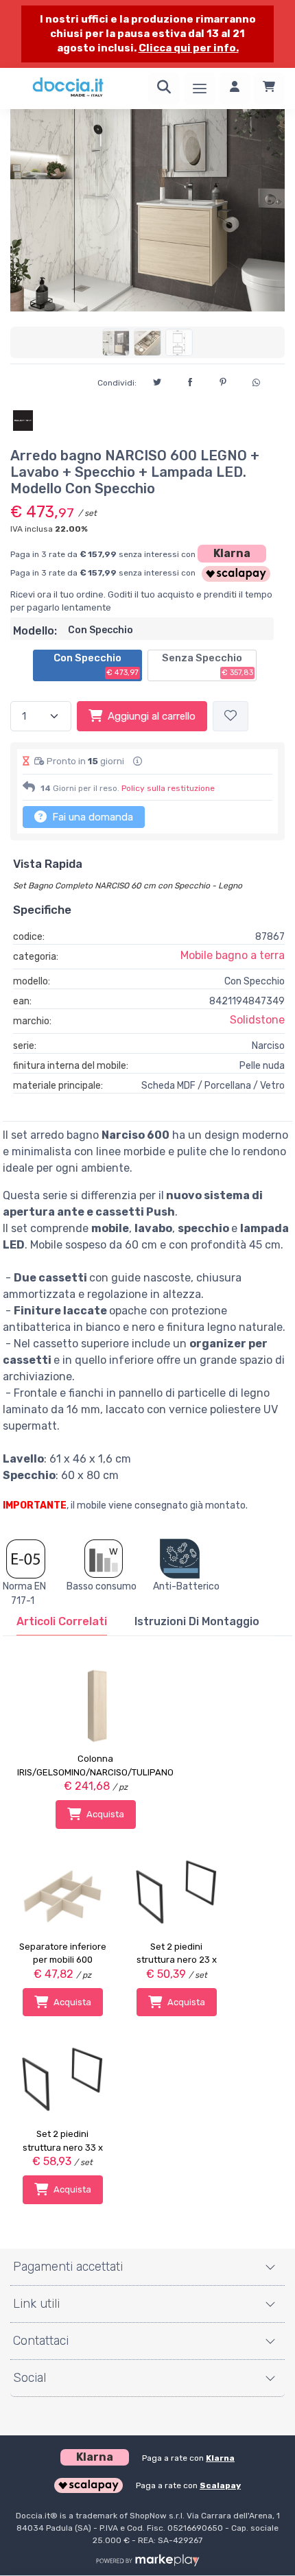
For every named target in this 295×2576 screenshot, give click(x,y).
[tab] (62, 1622)
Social (29, 2378)
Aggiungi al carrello (152, 716)
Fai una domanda (91, 817)
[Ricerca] (164, 88)
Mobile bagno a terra (233, 955)
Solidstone (257, 1020)
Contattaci (41, 2341)
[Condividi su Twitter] (157, 380)
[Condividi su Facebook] (190, 380)
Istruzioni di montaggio (197, 1621)
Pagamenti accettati (68, 2267)
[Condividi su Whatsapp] (256, 381)
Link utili (36, 2304)
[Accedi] (235, 88)
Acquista (105, 1814)
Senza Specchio (208, 665)
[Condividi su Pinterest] (223, 380)
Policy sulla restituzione (168, 788)
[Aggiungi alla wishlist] (231, 717)
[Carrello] (269, 88)
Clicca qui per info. (189, 48)
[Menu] (200, 88)
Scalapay (220, 2485)
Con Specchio (96, 665)
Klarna (232, 553)
